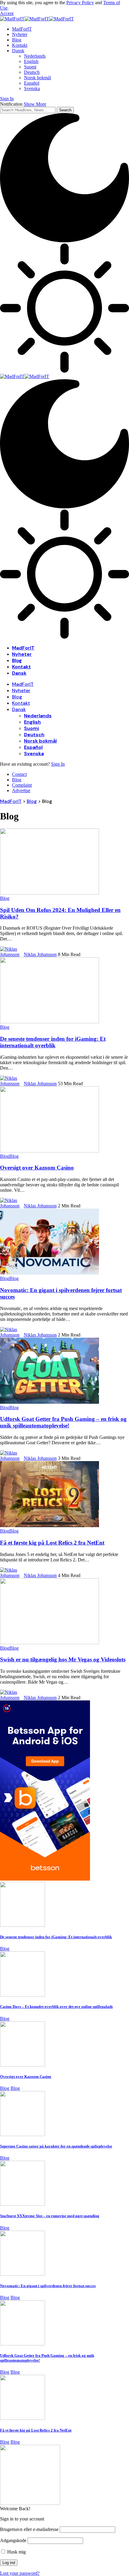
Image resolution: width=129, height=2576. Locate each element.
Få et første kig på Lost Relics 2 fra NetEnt (52, 1543)
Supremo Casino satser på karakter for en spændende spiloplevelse (56, 2146)
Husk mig (16, 2552)
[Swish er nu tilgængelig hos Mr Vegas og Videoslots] (49, 1643)
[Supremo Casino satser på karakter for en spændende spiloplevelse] (22, 2134)
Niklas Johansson (40, 954)
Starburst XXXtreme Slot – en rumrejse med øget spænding (50, 2216)
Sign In (58, 764)
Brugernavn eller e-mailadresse (29, 2529)
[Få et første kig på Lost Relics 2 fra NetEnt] (49, 1526)
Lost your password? (20, 2573)
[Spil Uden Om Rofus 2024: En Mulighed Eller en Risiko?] (49, 893)
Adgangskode (13, 2540)
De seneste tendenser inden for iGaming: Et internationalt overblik (53, 1042)
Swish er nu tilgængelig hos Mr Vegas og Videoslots (63, 1659)
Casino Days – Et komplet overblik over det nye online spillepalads (56, 2007)
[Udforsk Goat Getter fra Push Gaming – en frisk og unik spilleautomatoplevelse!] (49, 1402)
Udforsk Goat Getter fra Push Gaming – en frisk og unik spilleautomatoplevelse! (63, 1422)
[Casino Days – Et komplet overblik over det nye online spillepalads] (22, 1995)
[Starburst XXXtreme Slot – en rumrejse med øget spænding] (22, 2204)
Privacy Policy (80, 3)
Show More (35, 104)
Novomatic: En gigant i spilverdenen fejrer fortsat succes (48, 2286)
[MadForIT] (37, 19)
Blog (5, 898)
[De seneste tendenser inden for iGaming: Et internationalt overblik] (49, 1022)
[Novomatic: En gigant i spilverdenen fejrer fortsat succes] (49, 1273)
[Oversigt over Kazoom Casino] (49, 1151)
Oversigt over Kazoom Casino (37, 1168)
